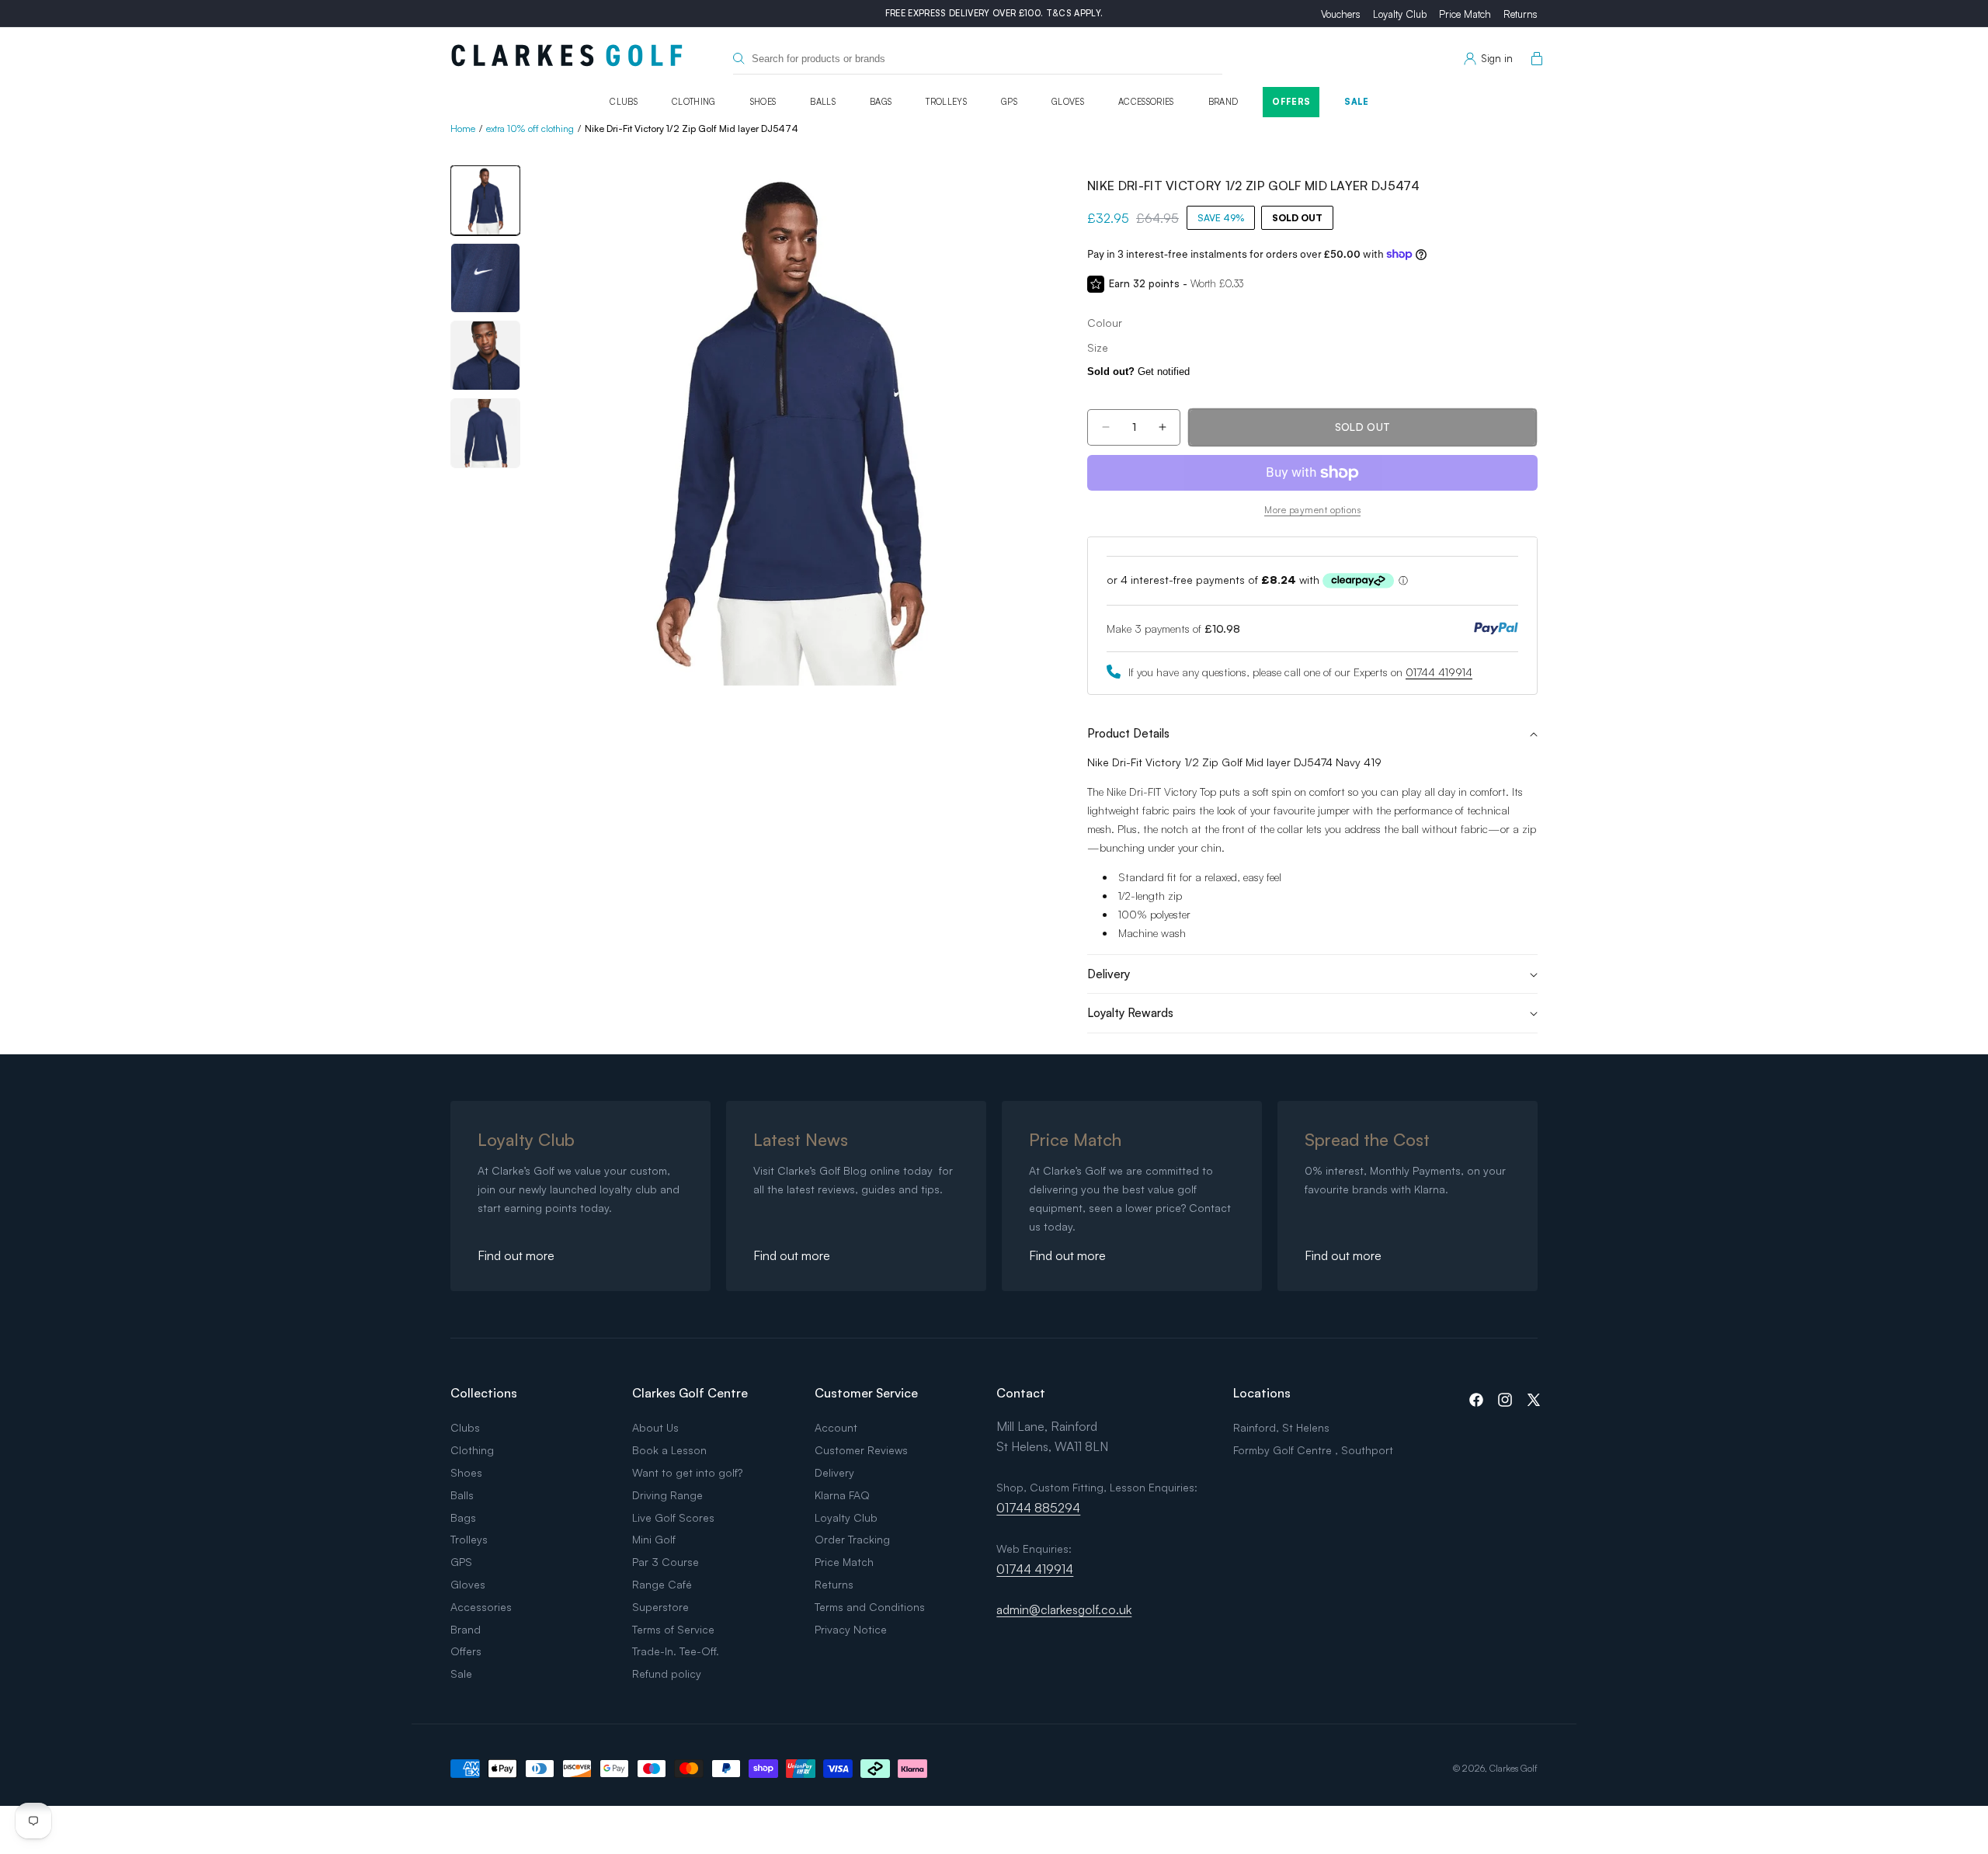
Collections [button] (484, 1393)
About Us (655, 1427)
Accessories (1146, 102)
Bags (881, 102)
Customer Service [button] (866, 1393)
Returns (1521, 14)
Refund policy (667, 1673)
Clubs (624, 102)
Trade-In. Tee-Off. (676, 1651)
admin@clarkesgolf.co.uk (1064, 1609)
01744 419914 (1439, 672)
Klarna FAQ (842, 1495)
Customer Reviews (861, 1450)
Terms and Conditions (870, 1607)
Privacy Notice (851, 1629)
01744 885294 (1038, 1508)
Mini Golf (654, 1539)
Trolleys (946, 102)
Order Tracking (852, 1539)
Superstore (660, 1607)
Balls (823, 102)
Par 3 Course (666, 1562)
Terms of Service (673, 1629)
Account (836, 1427)
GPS (1009, 102)
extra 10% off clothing (530, 128)
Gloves (1068, 102)
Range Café (662, 1584)
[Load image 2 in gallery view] (485, 278)
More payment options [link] (1312, 510)
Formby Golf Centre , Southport (1313, 1450)
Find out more (516, 1255)
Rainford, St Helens (1281, 1427)
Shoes (763, 102)
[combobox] (978, 59)
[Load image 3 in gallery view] (485, 356)
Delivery (834, 1472)
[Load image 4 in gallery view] (485, 433)
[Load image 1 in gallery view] (485, 200)
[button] (1534, 59)
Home (463, 128)
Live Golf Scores (673, 1517)
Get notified (1138, 371)
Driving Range (667, 1495)
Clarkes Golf (1514, 1768)
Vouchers (1341, 14)
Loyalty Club (1400, 14)
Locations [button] (1262, 1393)
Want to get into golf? (687, 1472)
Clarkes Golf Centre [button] (690, 1393)
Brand (1223, 102)
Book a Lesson (669, 1450)
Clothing (694, 102)
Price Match (1465, 14)
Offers (1291, 102)
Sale (1356, 102)
